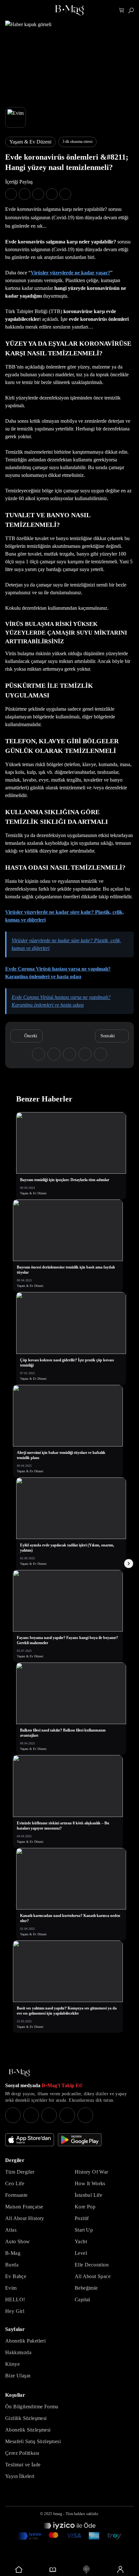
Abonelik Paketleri (25, 2341)
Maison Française (24, 2207)
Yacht (81, 2241)
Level (81, 2253)
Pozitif (82, 2218)
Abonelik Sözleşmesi (28, 2430)
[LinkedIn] (67, 2115)
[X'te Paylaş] (25, 194)
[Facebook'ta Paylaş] (11, 194)
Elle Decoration (92, 2265)
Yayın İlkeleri (20, 2476)
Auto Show (18, 2241)
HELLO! (15, 2300)
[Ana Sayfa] (19, 2073)
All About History (25, 2218)
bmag (58, 2514)
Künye (12, 2364)
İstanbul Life (88, 2195)
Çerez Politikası (22, 2453)
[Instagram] (13, 2115)
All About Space (93, 2276)
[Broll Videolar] (86, 2570)
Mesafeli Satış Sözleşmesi (33, 2441)
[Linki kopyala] (65, 194)
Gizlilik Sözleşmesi (26, 2418)
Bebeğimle (86, 2288)
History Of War (91, 2172)
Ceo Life (15, 2183)
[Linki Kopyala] (101, 1054)
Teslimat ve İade (23, 2465)
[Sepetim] (122, 10)
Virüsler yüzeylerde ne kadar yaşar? (70, 273)
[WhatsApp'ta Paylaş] (38, 194)
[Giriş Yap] (120, 2570)
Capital (82, 2300)
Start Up (84, 2230)
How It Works (90, 2183)
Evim (11, 2288)
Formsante (16, 2195)
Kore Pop (85, 2207)
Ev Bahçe (16, 2276)
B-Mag (13, 2253)
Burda (12, 2265)
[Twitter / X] (49, 2115)
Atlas (11, 2230)
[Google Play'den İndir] (80, 2140)
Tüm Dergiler (20, 2172)
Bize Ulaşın (18, 2376)
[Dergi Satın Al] (53, 2570)
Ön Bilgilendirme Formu (32, 2407)
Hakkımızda (18, 2352)
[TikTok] (85, 2115)
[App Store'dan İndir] (30, 2140)
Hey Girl (15, 2311)
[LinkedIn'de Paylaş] (52, 194)
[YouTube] (31, 2115)
